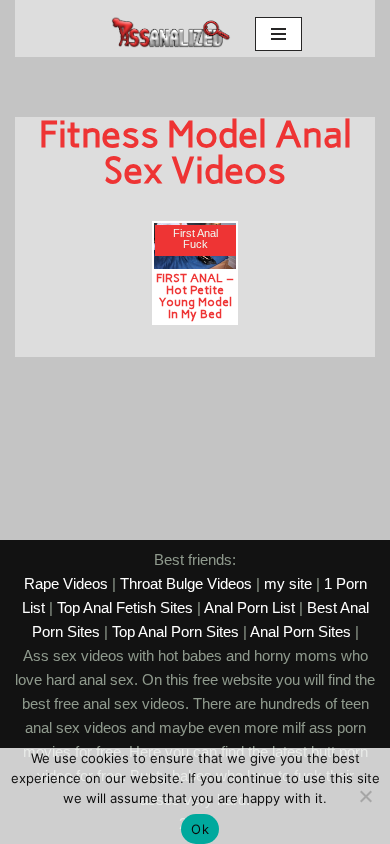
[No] (365, 796)
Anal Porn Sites (300, 631)
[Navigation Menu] (278, 34)
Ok (200, 829)
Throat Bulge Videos (186, 583)
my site (288, 583)
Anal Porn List (249, 607)
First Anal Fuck (195, 239)
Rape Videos (66, 583)
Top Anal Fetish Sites (125, 607)
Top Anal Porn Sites (175, 631)
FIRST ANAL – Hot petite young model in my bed (195, 295)
